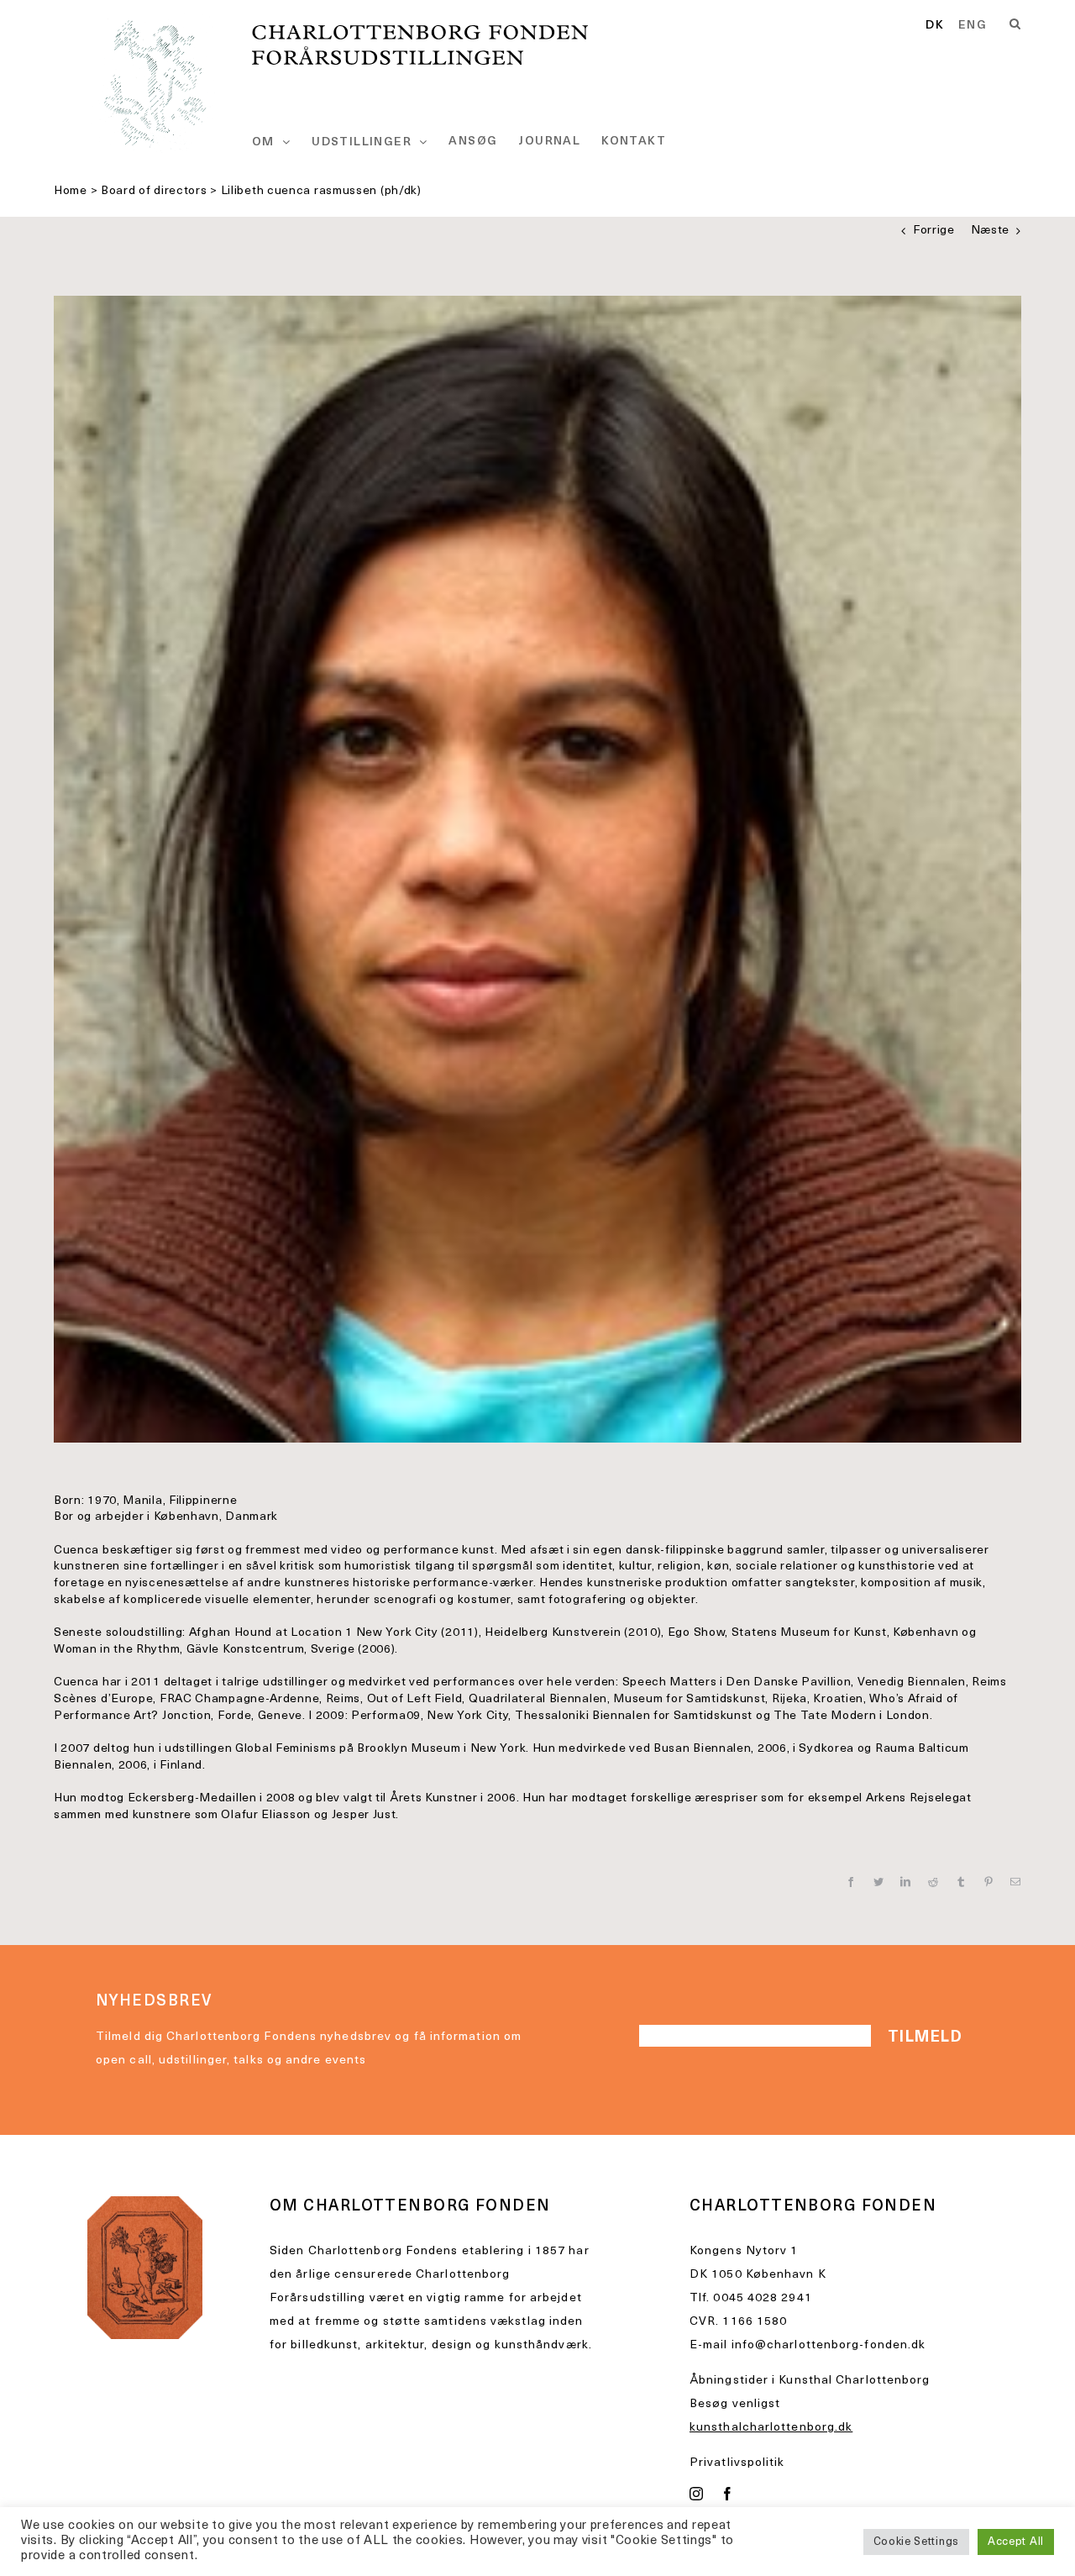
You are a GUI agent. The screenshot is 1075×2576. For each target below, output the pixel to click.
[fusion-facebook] (728, 2494)
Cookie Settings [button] (917, 2542)
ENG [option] (973, 26)
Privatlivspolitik (737, 2463)
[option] (973, 26)
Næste (991, 231)
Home (71, 191)
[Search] (1015, 24)
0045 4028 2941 (762, 2298)
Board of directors (154, 191)
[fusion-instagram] (697, 2494)
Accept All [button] (1016, 2542)
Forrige (934, 231)
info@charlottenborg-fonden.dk (829, 2345)
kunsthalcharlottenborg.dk (771, 2428)
